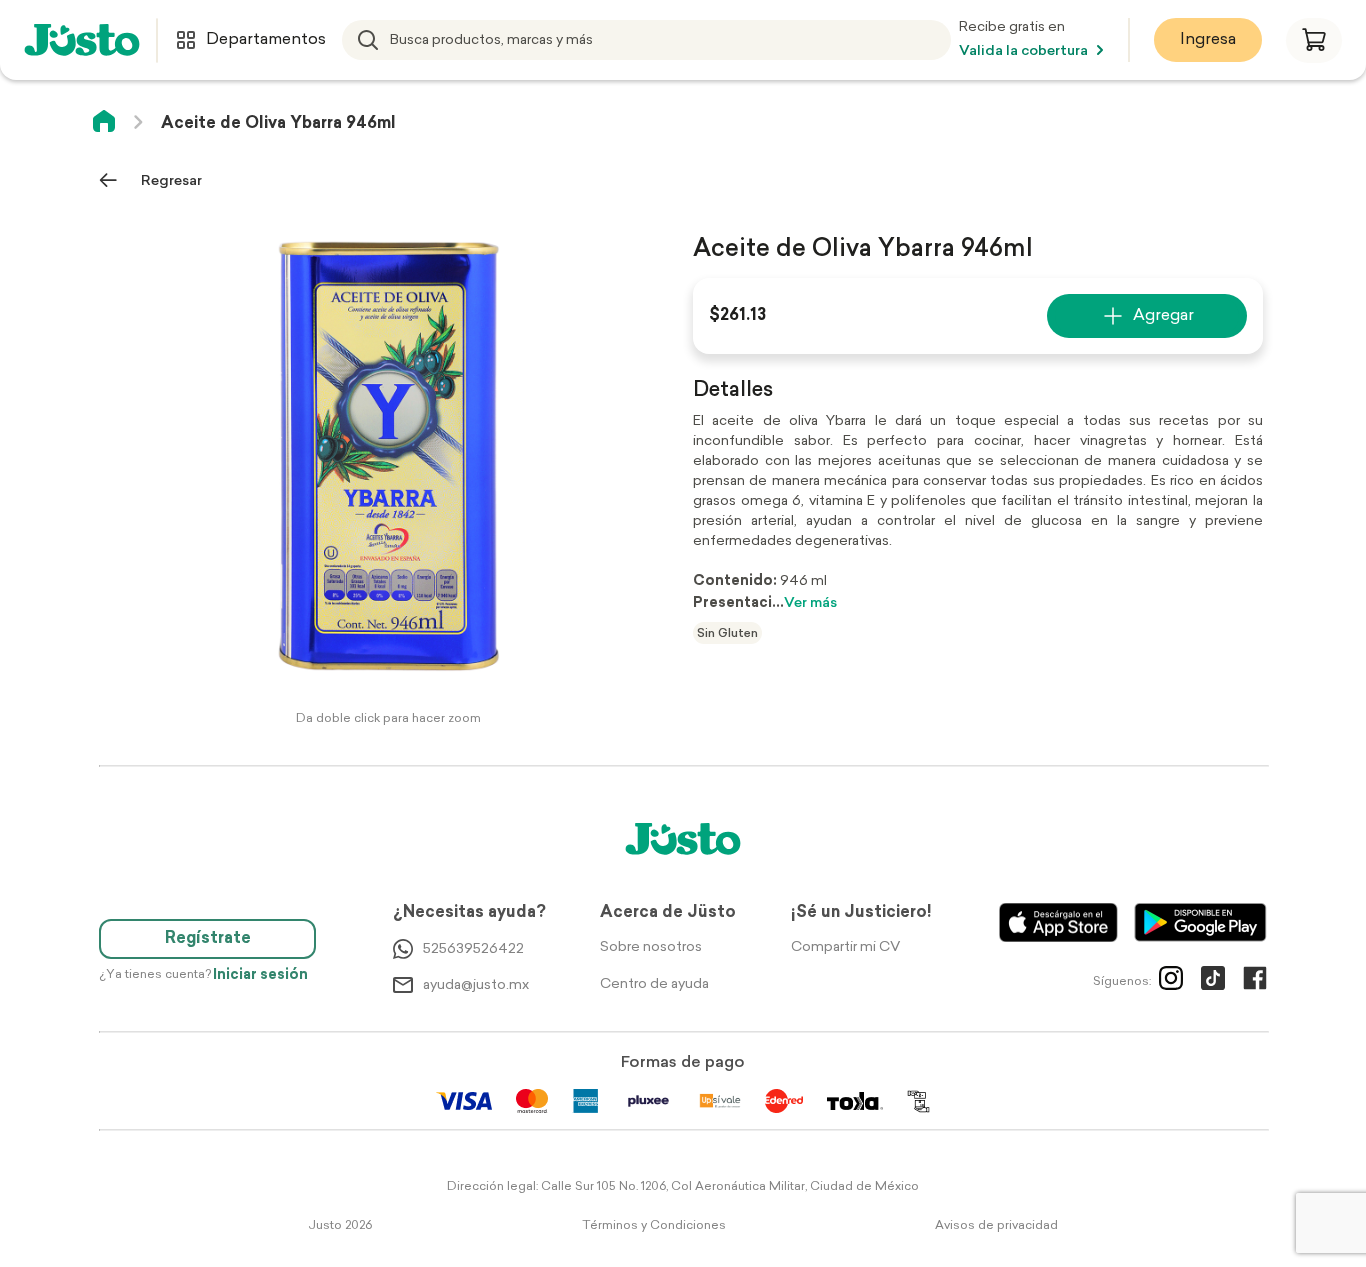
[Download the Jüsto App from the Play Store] (1200, 922)
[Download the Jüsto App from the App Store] (1058, 922)
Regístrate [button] (208, 939)
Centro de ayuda (654, 984)
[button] (1314, 40)
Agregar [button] (1163, 316)
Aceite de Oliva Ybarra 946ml (278, 124)
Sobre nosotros (651, 947)
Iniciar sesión (260, 975)
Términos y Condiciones (654, 1226)
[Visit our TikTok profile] (1213, 982)
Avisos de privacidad (996, 1226)
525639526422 (473, 949)
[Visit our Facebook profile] (1255, 982)
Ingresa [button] (1208, 40)
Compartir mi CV (845, 947)
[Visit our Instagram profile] (1171, 982)
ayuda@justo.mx (476, 985)
